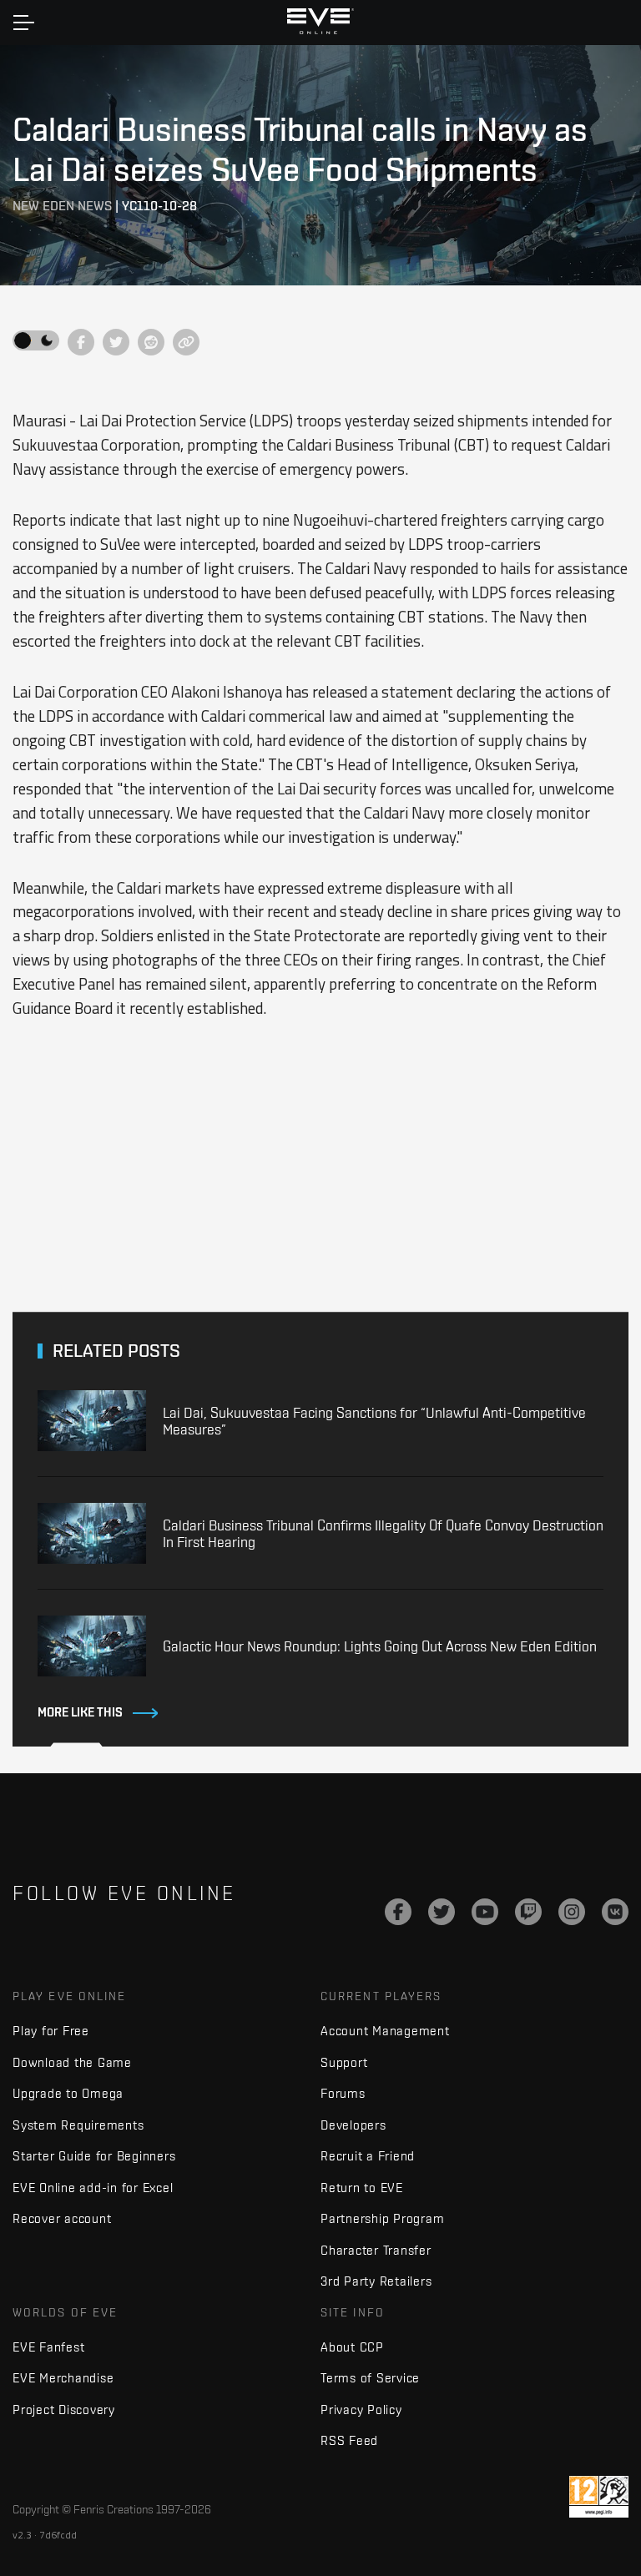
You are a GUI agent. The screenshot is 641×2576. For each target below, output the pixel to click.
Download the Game (72, 2062)
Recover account (62, 2218)
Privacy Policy (361, 2410)
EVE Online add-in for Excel (93, 2188)
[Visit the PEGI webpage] (599, 2497)
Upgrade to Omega (68, 2093)
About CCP (352, 2347)
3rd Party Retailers (376, 2281)
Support (344, 2062)
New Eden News (62, 206)
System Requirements (78, 2125)
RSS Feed (349, 2440)
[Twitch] (528, 1912)
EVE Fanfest (48, 2347)
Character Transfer (376, 2250)
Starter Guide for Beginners (94, 2156)
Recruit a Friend (368, 2156)
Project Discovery (64, 2410)
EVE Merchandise (63, 2378)
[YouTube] (485, 1912)
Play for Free (51, 2031)
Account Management (385, 2031)
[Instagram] (572, 1912)
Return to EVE (362, 2188)
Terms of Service (370, 2378)
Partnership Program (382, 2218)
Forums (343, 2093)
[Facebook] (398, 1912)
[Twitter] (442, 1912)
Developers (353, 2125)
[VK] (615, 1912)
